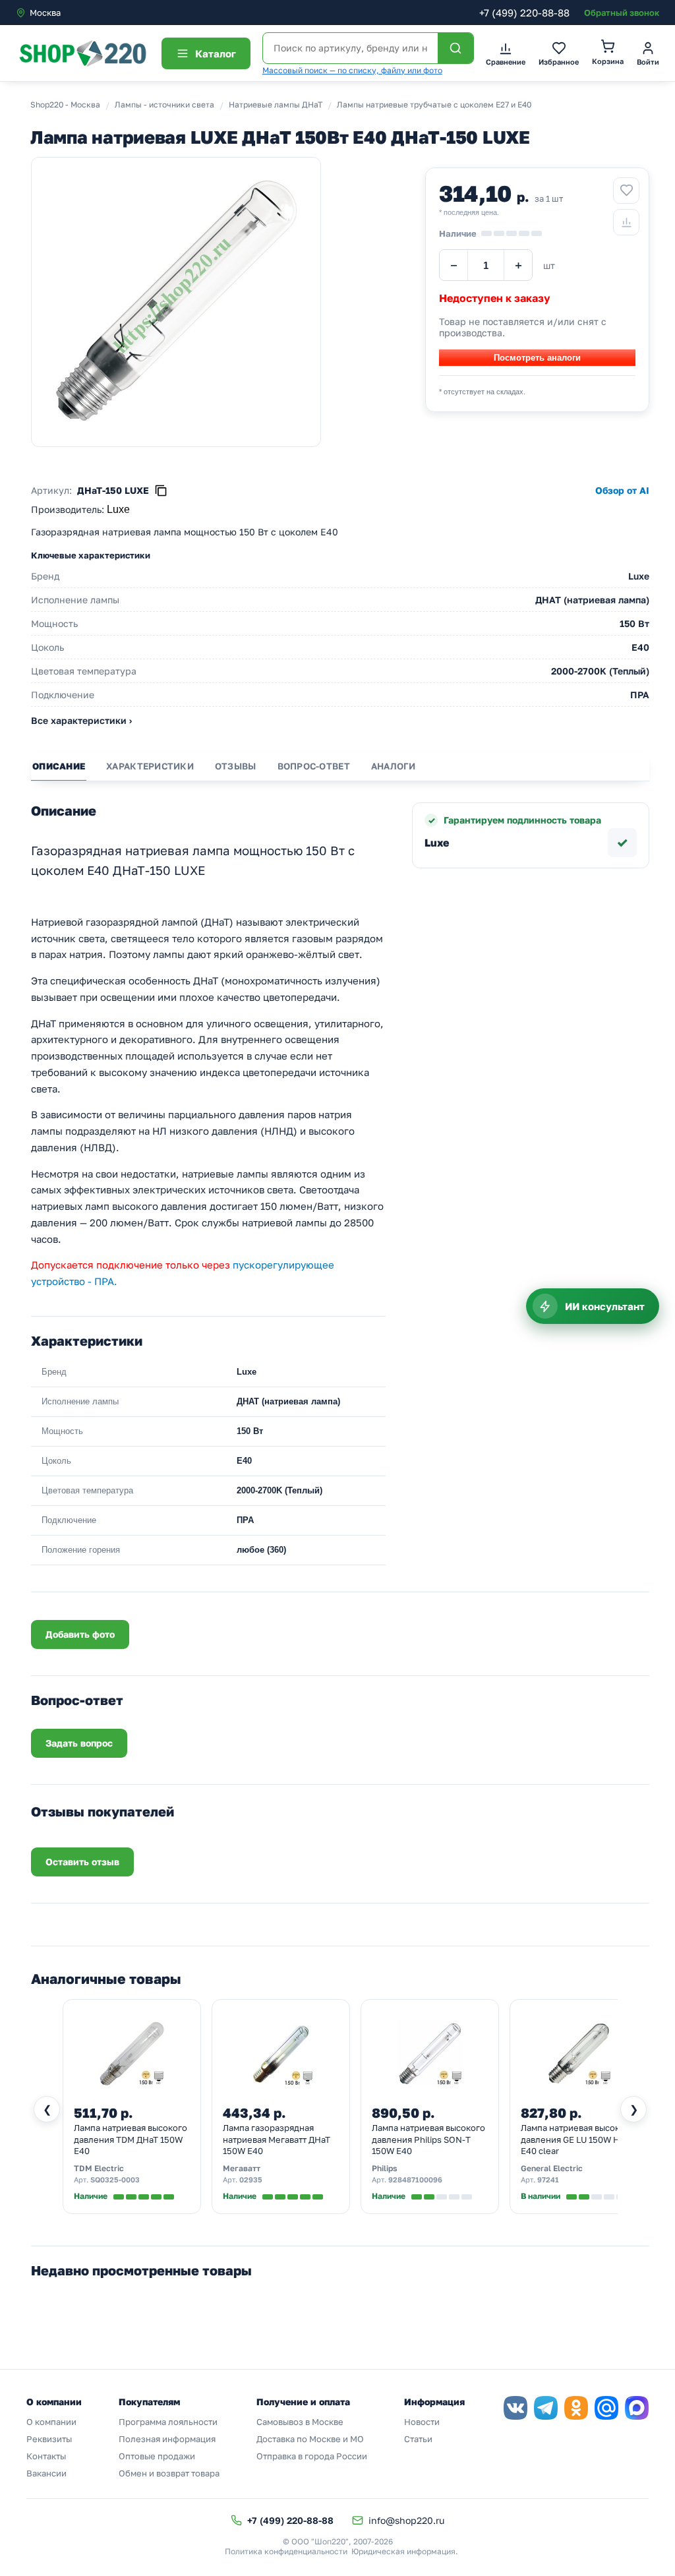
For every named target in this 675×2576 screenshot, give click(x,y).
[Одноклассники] (576, 2408)
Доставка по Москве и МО (310, 2439)
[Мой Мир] (606, 2408)
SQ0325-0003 (115, 2179)
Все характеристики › (81, 720)
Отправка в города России (312, 2456)
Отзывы (236, 766)
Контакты (46, 2456)
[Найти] (455, 48)
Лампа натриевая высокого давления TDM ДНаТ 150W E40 (131, 2139)
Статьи (418, 2439)
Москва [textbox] (45, 13)
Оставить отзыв (82, 1862)
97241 (548, 2179)
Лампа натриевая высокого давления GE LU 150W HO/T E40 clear (578, 2139)
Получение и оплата (303, 2402)
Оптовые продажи (157, 2456)
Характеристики (150, 766)
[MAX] (637, 2408)
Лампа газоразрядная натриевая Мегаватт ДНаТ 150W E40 (277, 2139)
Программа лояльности (168, 2422)
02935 (251, 2179)
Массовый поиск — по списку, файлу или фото (352, 70)
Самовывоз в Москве (300, 2422)
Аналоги (394, 766)
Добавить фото (80, 1634)
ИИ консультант (605, 1306)
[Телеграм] (546, 2408)
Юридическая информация (403, 2551)
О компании (51, 2422)
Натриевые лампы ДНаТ (276, 105)
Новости (422, 2422)
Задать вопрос (79, 1743)
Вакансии (46, 2473)
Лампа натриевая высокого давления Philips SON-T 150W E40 (428, 2139)
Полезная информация (167, 2439)
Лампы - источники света (164, 105)
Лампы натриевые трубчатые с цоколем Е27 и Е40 (434, 105)
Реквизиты (49, 2439)
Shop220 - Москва (65, 105)
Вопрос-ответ (314, 766)
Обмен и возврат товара (169, 2473)
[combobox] (71, 13)
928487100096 (415, 2179)
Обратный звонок (622, 13)
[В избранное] (626, 191)
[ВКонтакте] (515, 2408)
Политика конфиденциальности (286, 2551)
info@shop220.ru (406, 2520)
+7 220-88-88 (524, 13)
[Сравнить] (626, 222)
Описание (59, 766)
